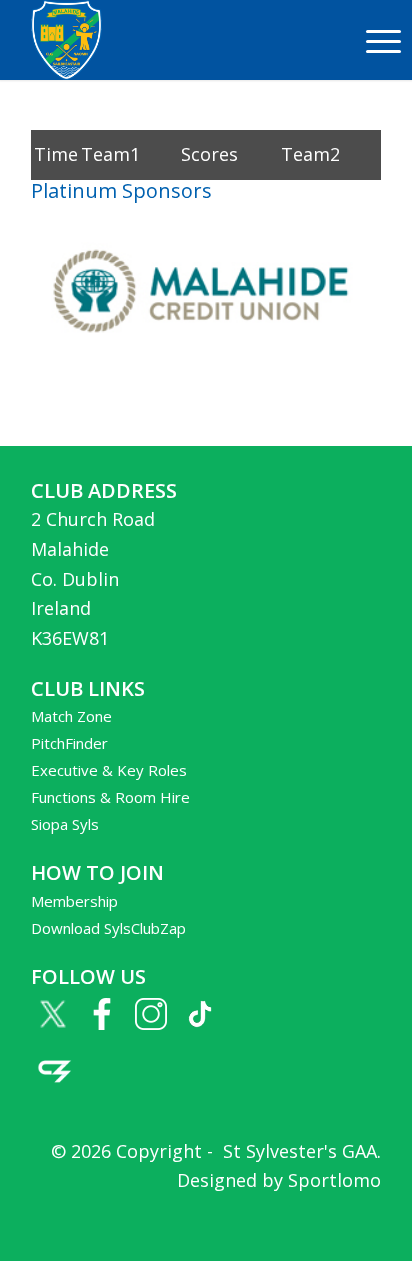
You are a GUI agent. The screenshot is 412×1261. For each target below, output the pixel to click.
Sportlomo (334, 1180)
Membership (74, 901)
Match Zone (71, 716)
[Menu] (373, 40)
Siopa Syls (65, 824)
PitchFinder (69, 743)
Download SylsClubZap (108, 928)
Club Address (104, 490)
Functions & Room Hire (110, 797)
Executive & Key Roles (109, 770)
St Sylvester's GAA (297, 1151)
